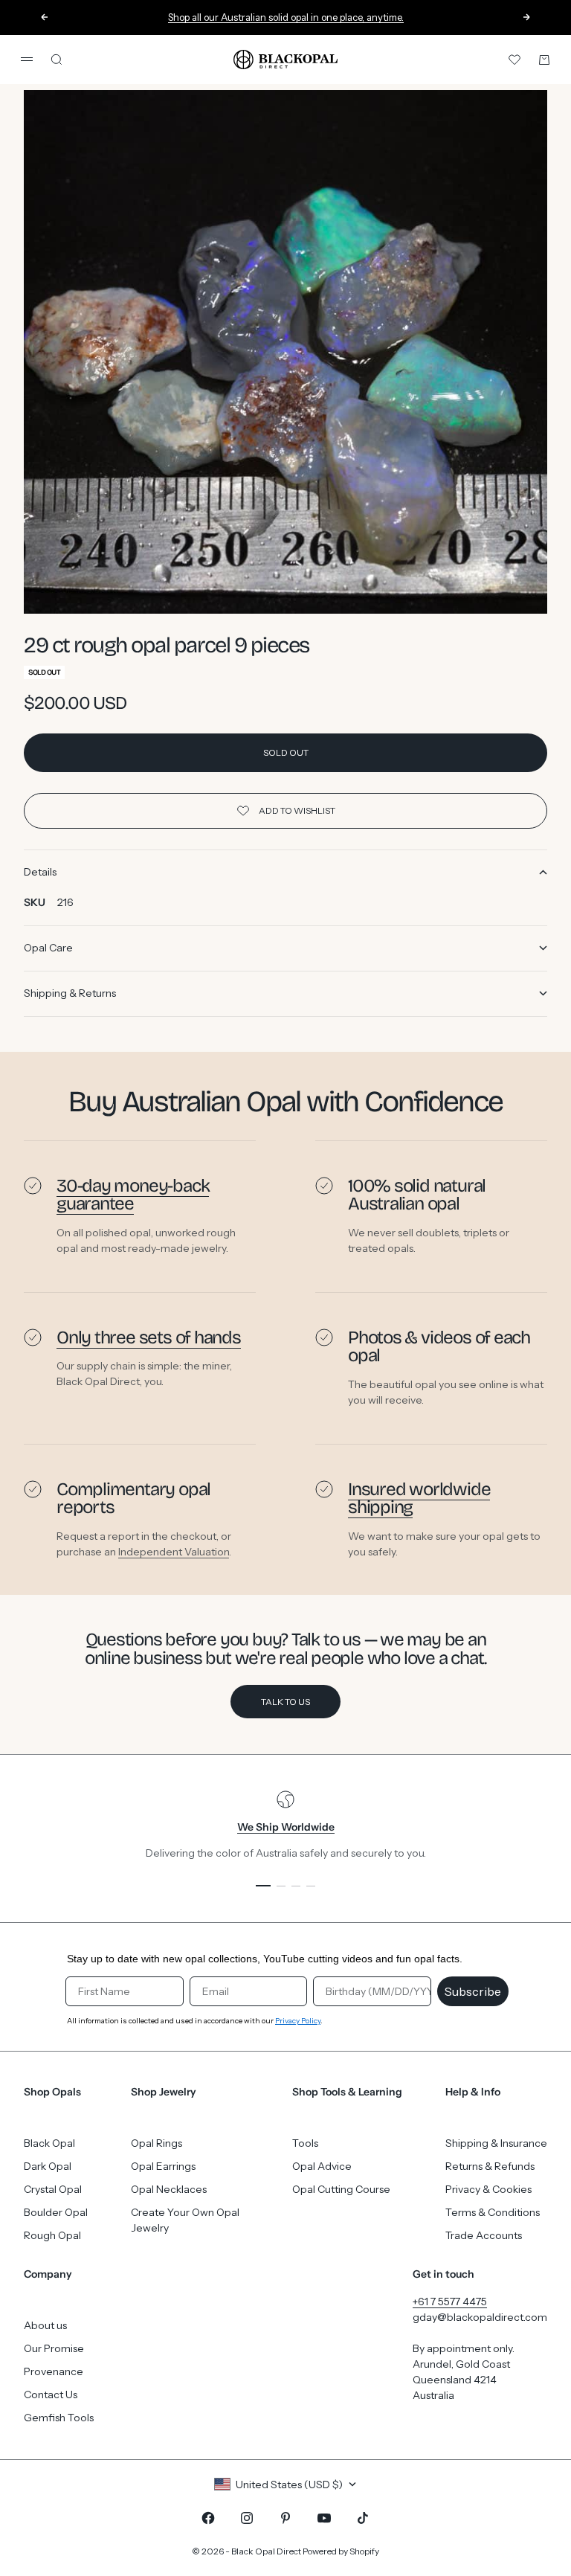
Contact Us (51, 2394)
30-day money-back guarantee (133, 1195)
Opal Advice (322, 2166)
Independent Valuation (174, 1551)
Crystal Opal (53, 2189)
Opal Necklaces (169, 2189)
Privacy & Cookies (488, 2189)
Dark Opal (48, 2166)
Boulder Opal (56, 2212)
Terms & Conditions (493, 2212)
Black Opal (49, 2143)
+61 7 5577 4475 (450, 2302)
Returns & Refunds (490, 2166)
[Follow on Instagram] (247, 2518)
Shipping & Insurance (496, 2143)
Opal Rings (157, 2143)
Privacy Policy (298, 2021)
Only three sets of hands (149, 1337)
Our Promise (54, 2348)
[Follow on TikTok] (363, 2518)
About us (45, 2325)
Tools (305, 2143)
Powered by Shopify (341, 2551)
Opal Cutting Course (341, 2189)
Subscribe (473, 1991)
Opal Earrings (163, 2166)
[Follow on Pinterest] (285, 2518)
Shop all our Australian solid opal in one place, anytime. (286, 17)
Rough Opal (52, 2235)
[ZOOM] (512, 578)
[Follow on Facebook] (208, 2518)
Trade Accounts (484, 2235)
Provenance (54, 2371)
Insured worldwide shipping (419, 1498)
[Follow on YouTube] (324, 2518)
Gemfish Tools (59, 2418)
